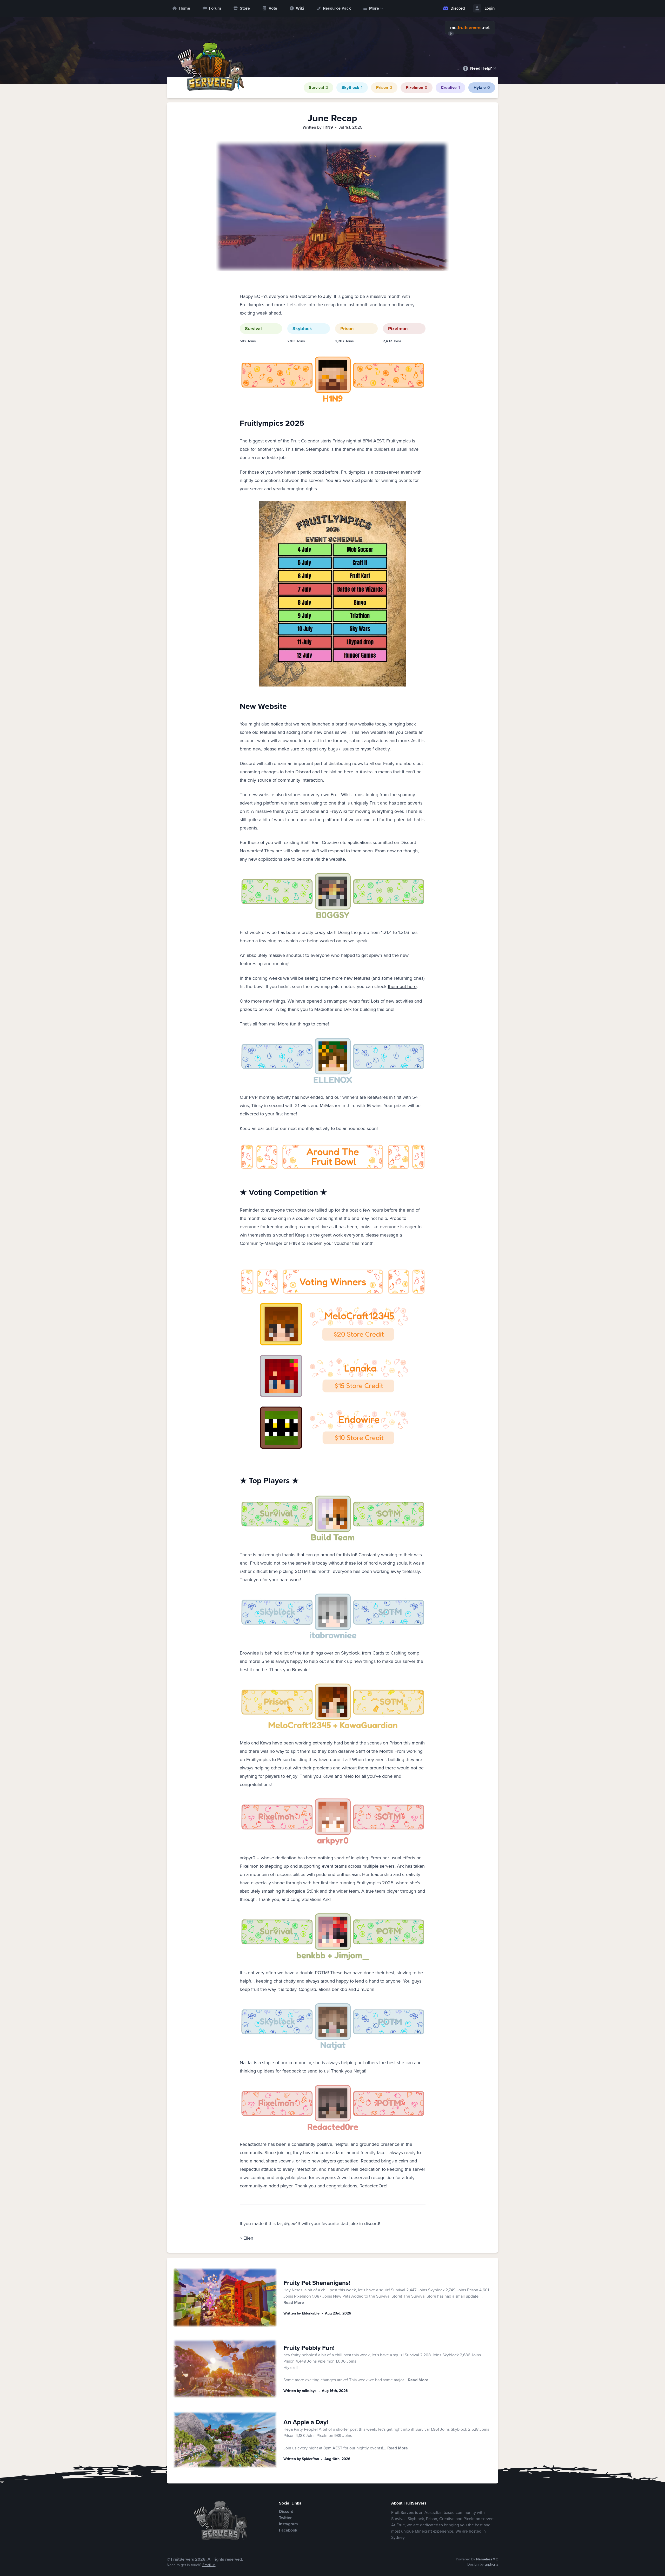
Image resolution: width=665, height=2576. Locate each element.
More (374, 8)
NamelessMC (487, 2559)
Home (184, 8)
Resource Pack (337, 8)
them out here (402, 986)
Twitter (285, 2518)
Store (245, 8)
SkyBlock (352, 87)
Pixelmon (417, 87)
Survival (318, 87)
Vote (273, 8)
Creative (450, 87)
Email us (209, 2565)
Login (490, 8)
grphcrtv (491, 2564)
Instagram (288, 2524)
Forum (215, 8)
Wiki (300, 8)
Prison (384, 87)
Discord (458, 8)
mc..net (470, 28)
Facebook (288, 2530)
